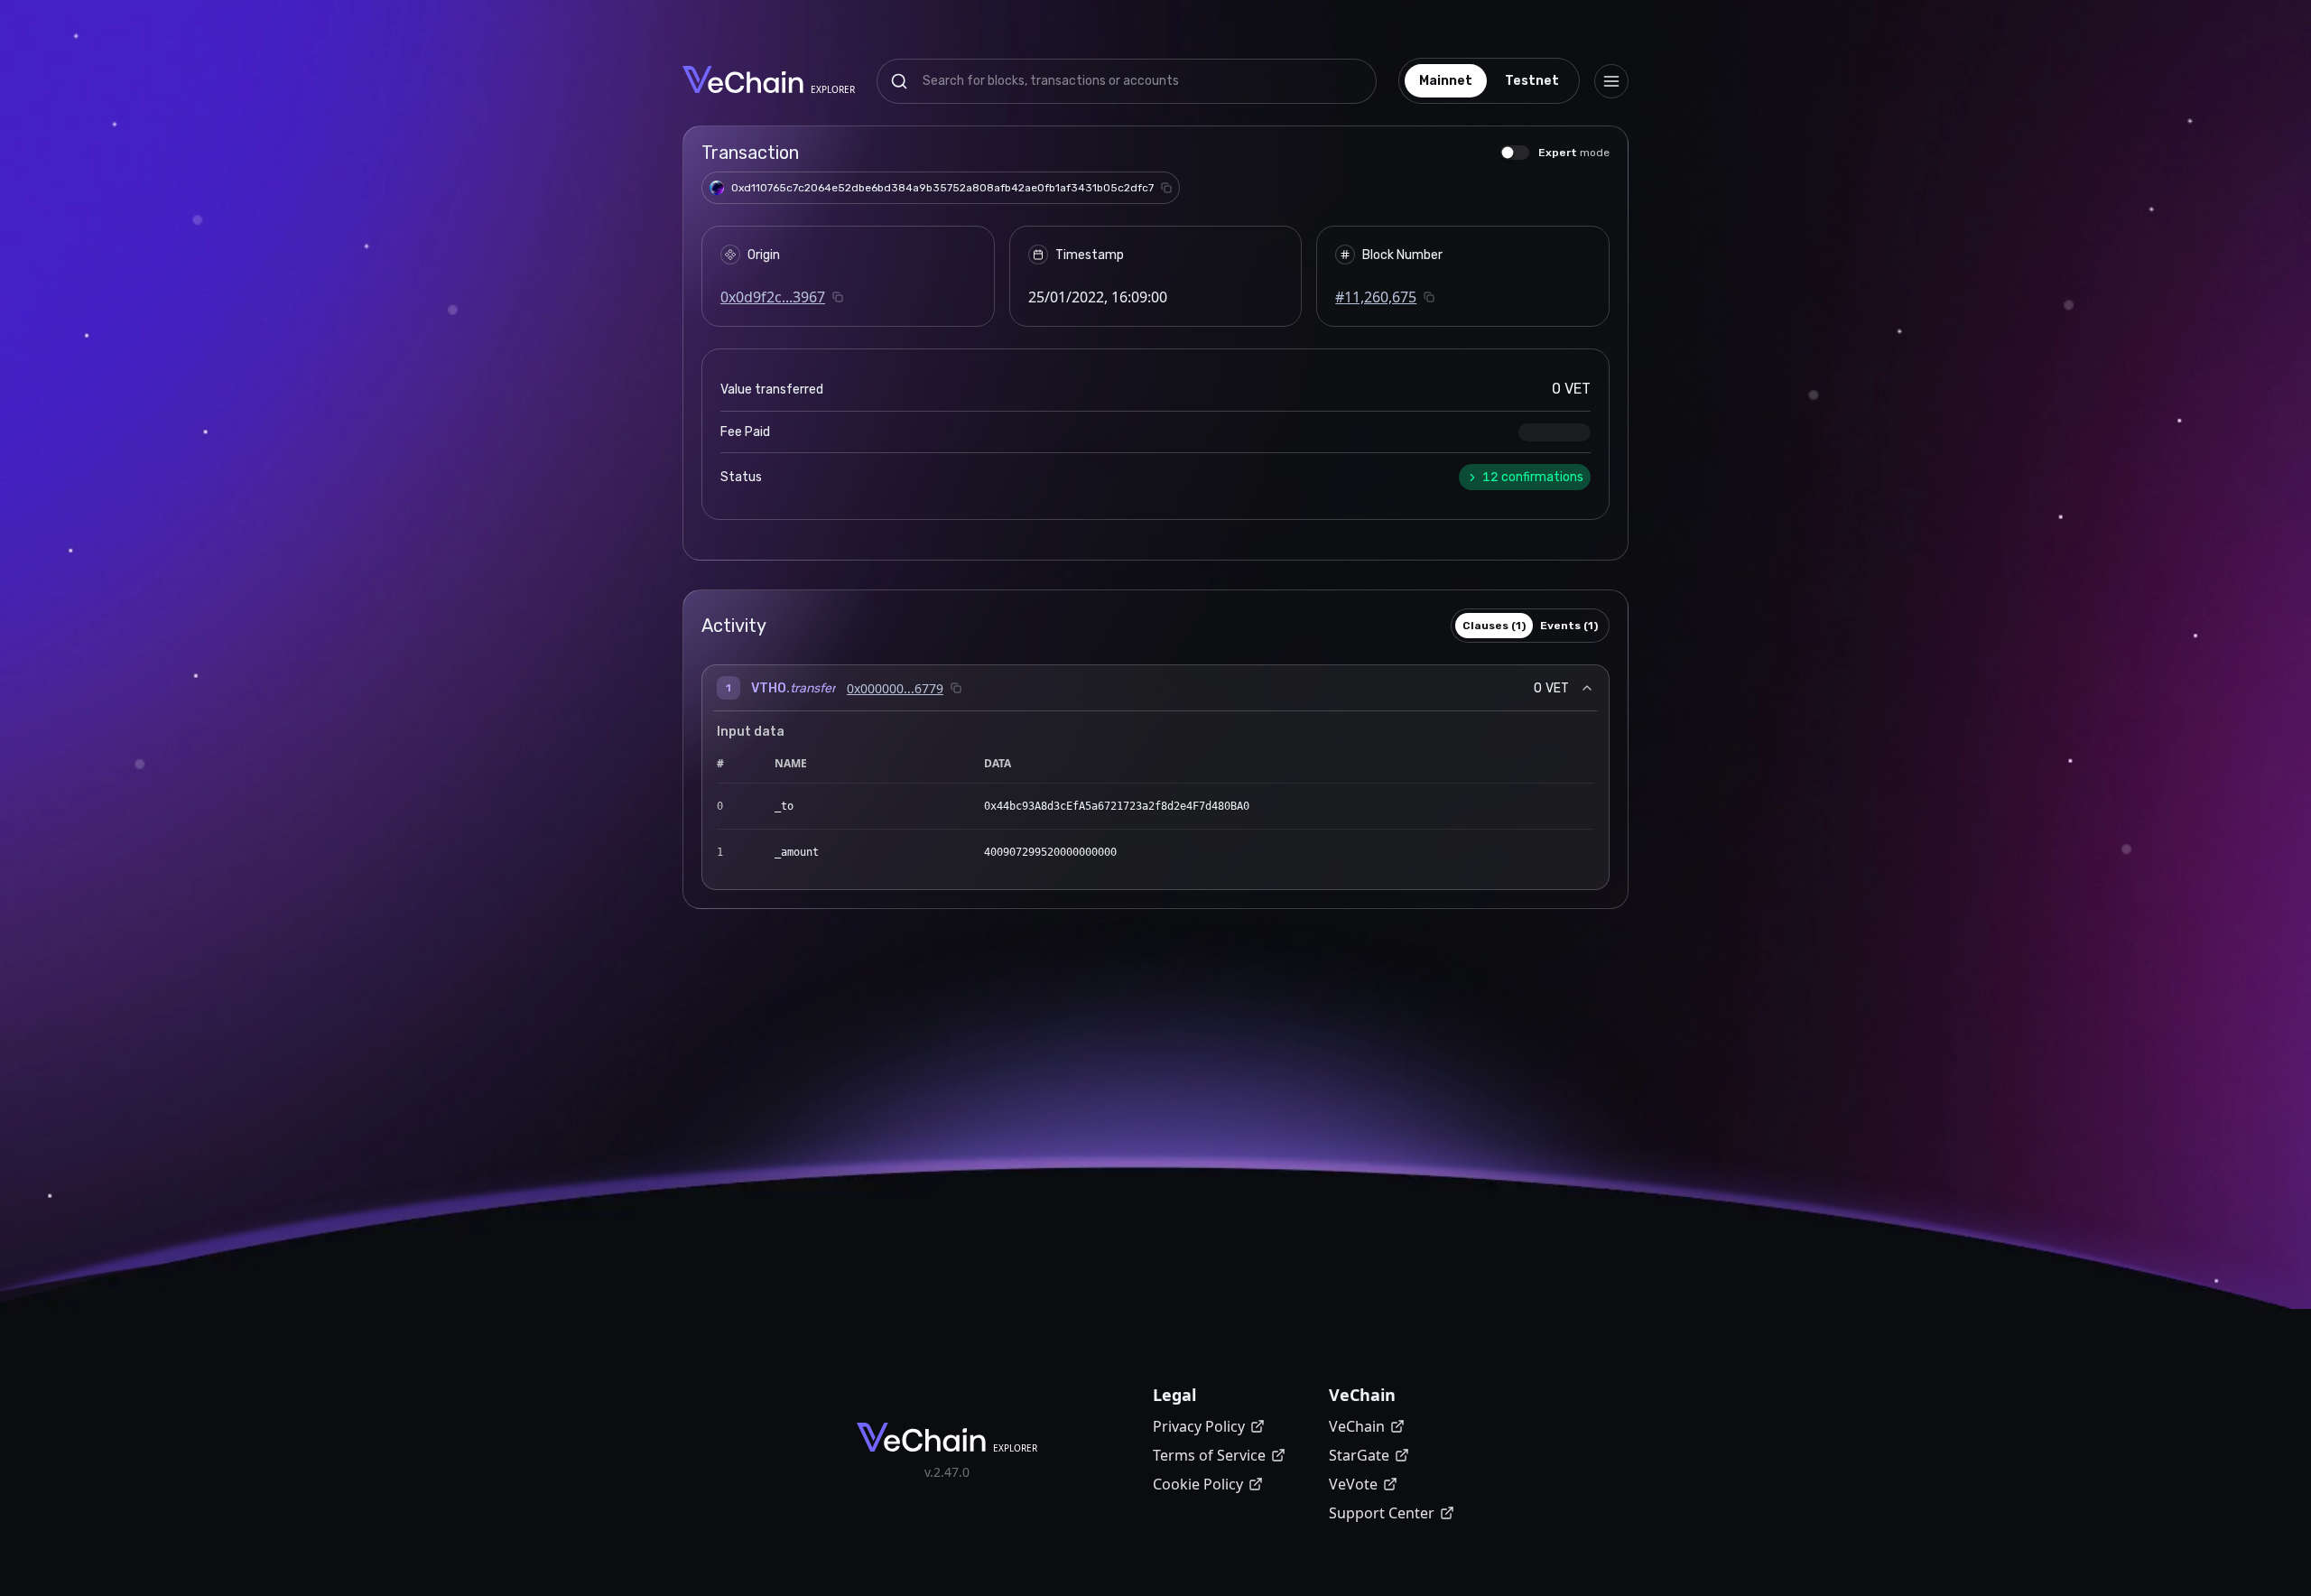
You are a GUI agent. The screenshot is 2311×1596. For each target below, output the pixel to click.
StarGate (1359, 1455)
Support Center (1382, 1513)
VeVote (1353, 1484)
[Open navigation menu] (1611, 81)
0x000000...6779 (895, 688)
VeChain (1357, 1426)
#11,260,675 (1376, 297)
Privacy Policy (1199, 1426)
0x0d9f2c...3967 (773, 297)
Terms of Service (1209, 1455)
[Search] (899, 81)
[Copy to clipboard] (1166, 188)
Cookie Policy (1198, 1484)
